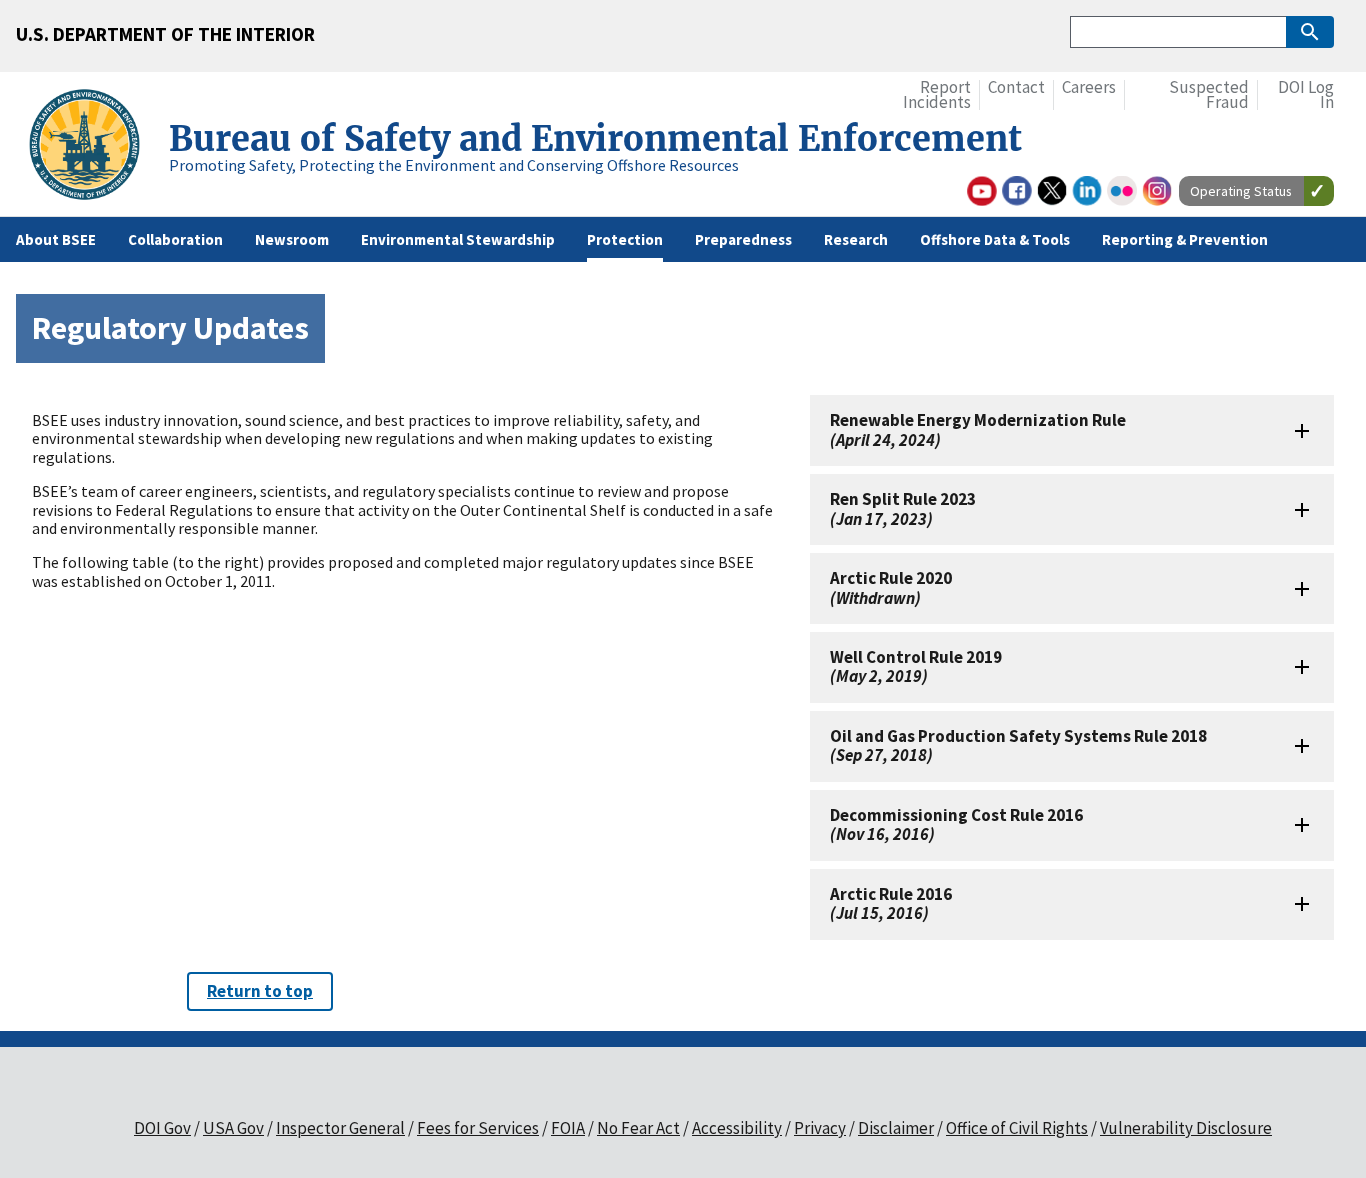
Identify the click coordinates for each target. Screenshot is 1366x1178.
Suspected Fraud (1209, 95)
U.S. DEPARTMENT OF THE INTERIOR (165, 34)
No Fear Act (638, 1128)
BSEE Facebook (1017, 191)
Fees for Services (478, 1128)
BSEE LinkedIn (1087, 191)
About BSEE (56, 239)
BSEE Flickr (1122, 191)
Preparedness (743, 239)
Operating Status (1241, 191)
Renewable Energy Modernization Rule (978, 429)
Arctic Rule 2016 (891, 903)
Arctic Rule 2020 (891, 587)
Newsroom (292, 239)
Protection (625, 239)
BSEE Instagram (1157, 191)
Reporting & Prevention (1185, 239)
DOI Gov (162, 1128)
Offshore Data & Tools (995, 239)
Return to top (260, 991)
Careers (1089, 87)
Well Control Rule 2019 (916, 666)
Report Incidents (937, 95)
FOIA (568, 1128)
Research (856, 239)
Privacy (820, 1128)
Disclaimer (896, 1128)
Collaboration (175, 239)
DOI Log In (1306, 95)
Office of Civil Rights (1017, 1128)
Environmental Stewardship (458, 239)
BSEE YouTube (982, 191)
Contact (1016, 87)
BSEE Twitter (1052, 191)
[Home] (92, 147)
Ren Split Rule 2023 (903, 508)
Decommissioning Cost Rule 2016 (956, 824)
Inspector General (340, 1128)
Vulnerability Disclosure (1186, 1128)
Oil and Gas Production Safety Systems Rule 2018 (1018, 745)
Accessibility (737, 1128)
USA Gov (233, 1128)
